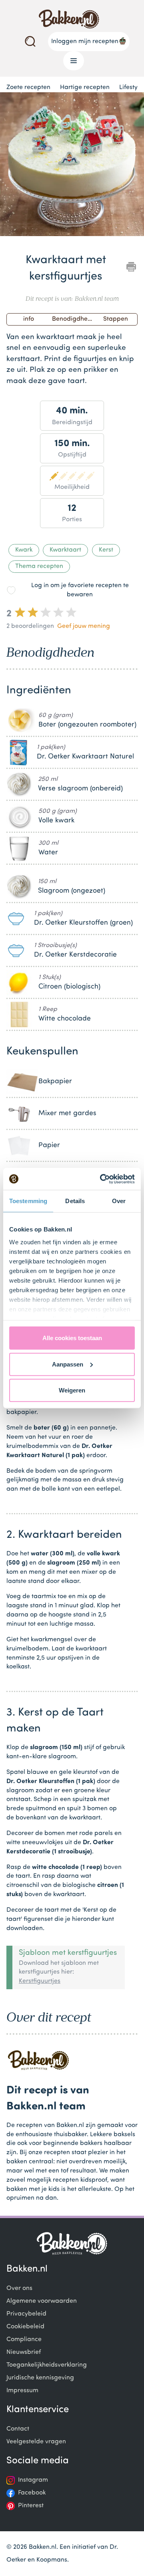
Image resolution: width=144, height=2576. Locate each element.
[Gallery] (72, 166)
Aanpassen (68, 1364)
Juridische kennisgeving (40, 2378)
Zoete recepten (28, 87)
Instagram (33, 2480)
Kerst (106, 550)
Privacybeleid (26, 2314)
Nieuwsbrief (24, 2352)
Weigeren (72, 1390)
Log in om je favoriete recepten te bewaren (80, 590)
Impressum (22, 2391)
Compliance (24, 2340)
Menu (74, 61)
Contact (18, 2429)
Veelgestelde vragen (36, 2442)
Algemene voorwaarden (42, 2301)
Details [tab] (75, 1201)
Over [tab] (119, 1201)
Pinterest (31, 2506)
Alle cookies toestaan (72, 1338)
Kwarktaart (65, 550)
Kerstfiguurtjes (40, 1981)
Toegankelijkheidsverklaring (47, 2365)
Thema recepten (39, 566)
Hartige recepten (85, 87)
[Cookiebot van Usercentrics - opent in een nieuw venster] (102, 1179)
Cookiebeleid (25, 2327)
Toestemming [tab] (28, 1201)
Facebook (32, 2493)
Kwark (24, 550)
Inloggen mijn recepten (85, 42)
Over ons (19, 2288)
